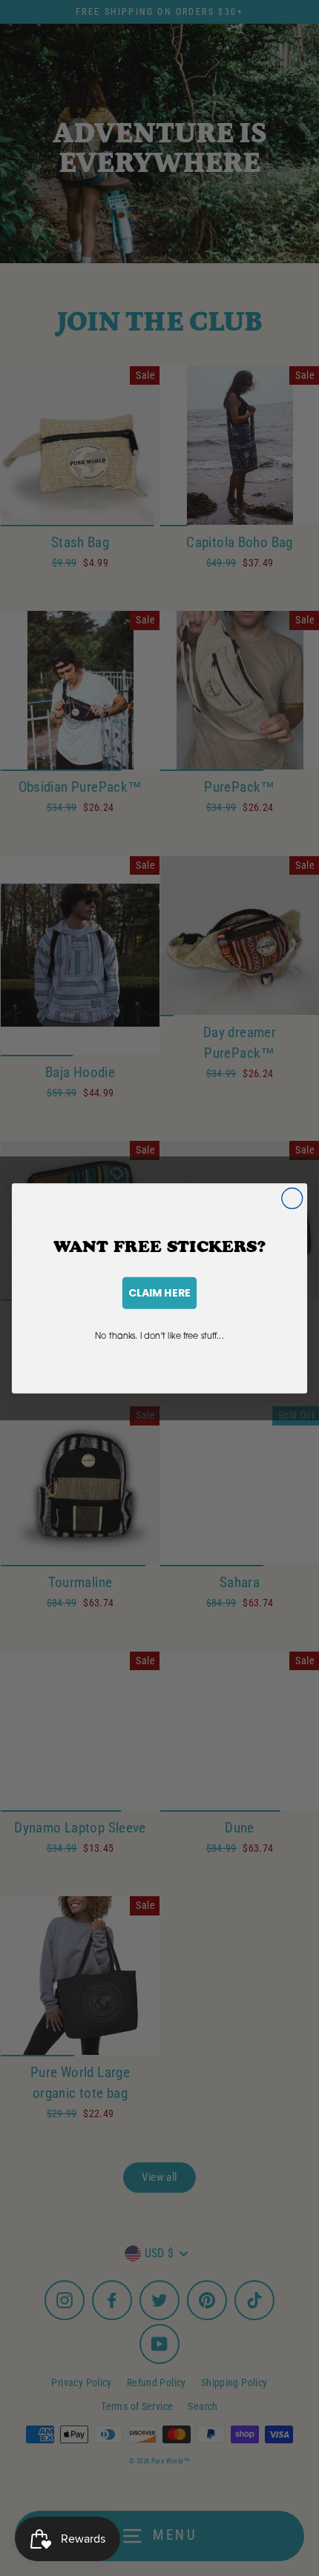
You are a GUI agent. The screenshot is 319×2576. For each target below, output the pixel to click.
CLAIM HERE (159, 1292)
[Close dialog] (292, 1198)
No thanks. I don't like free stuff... (159, 1335)
